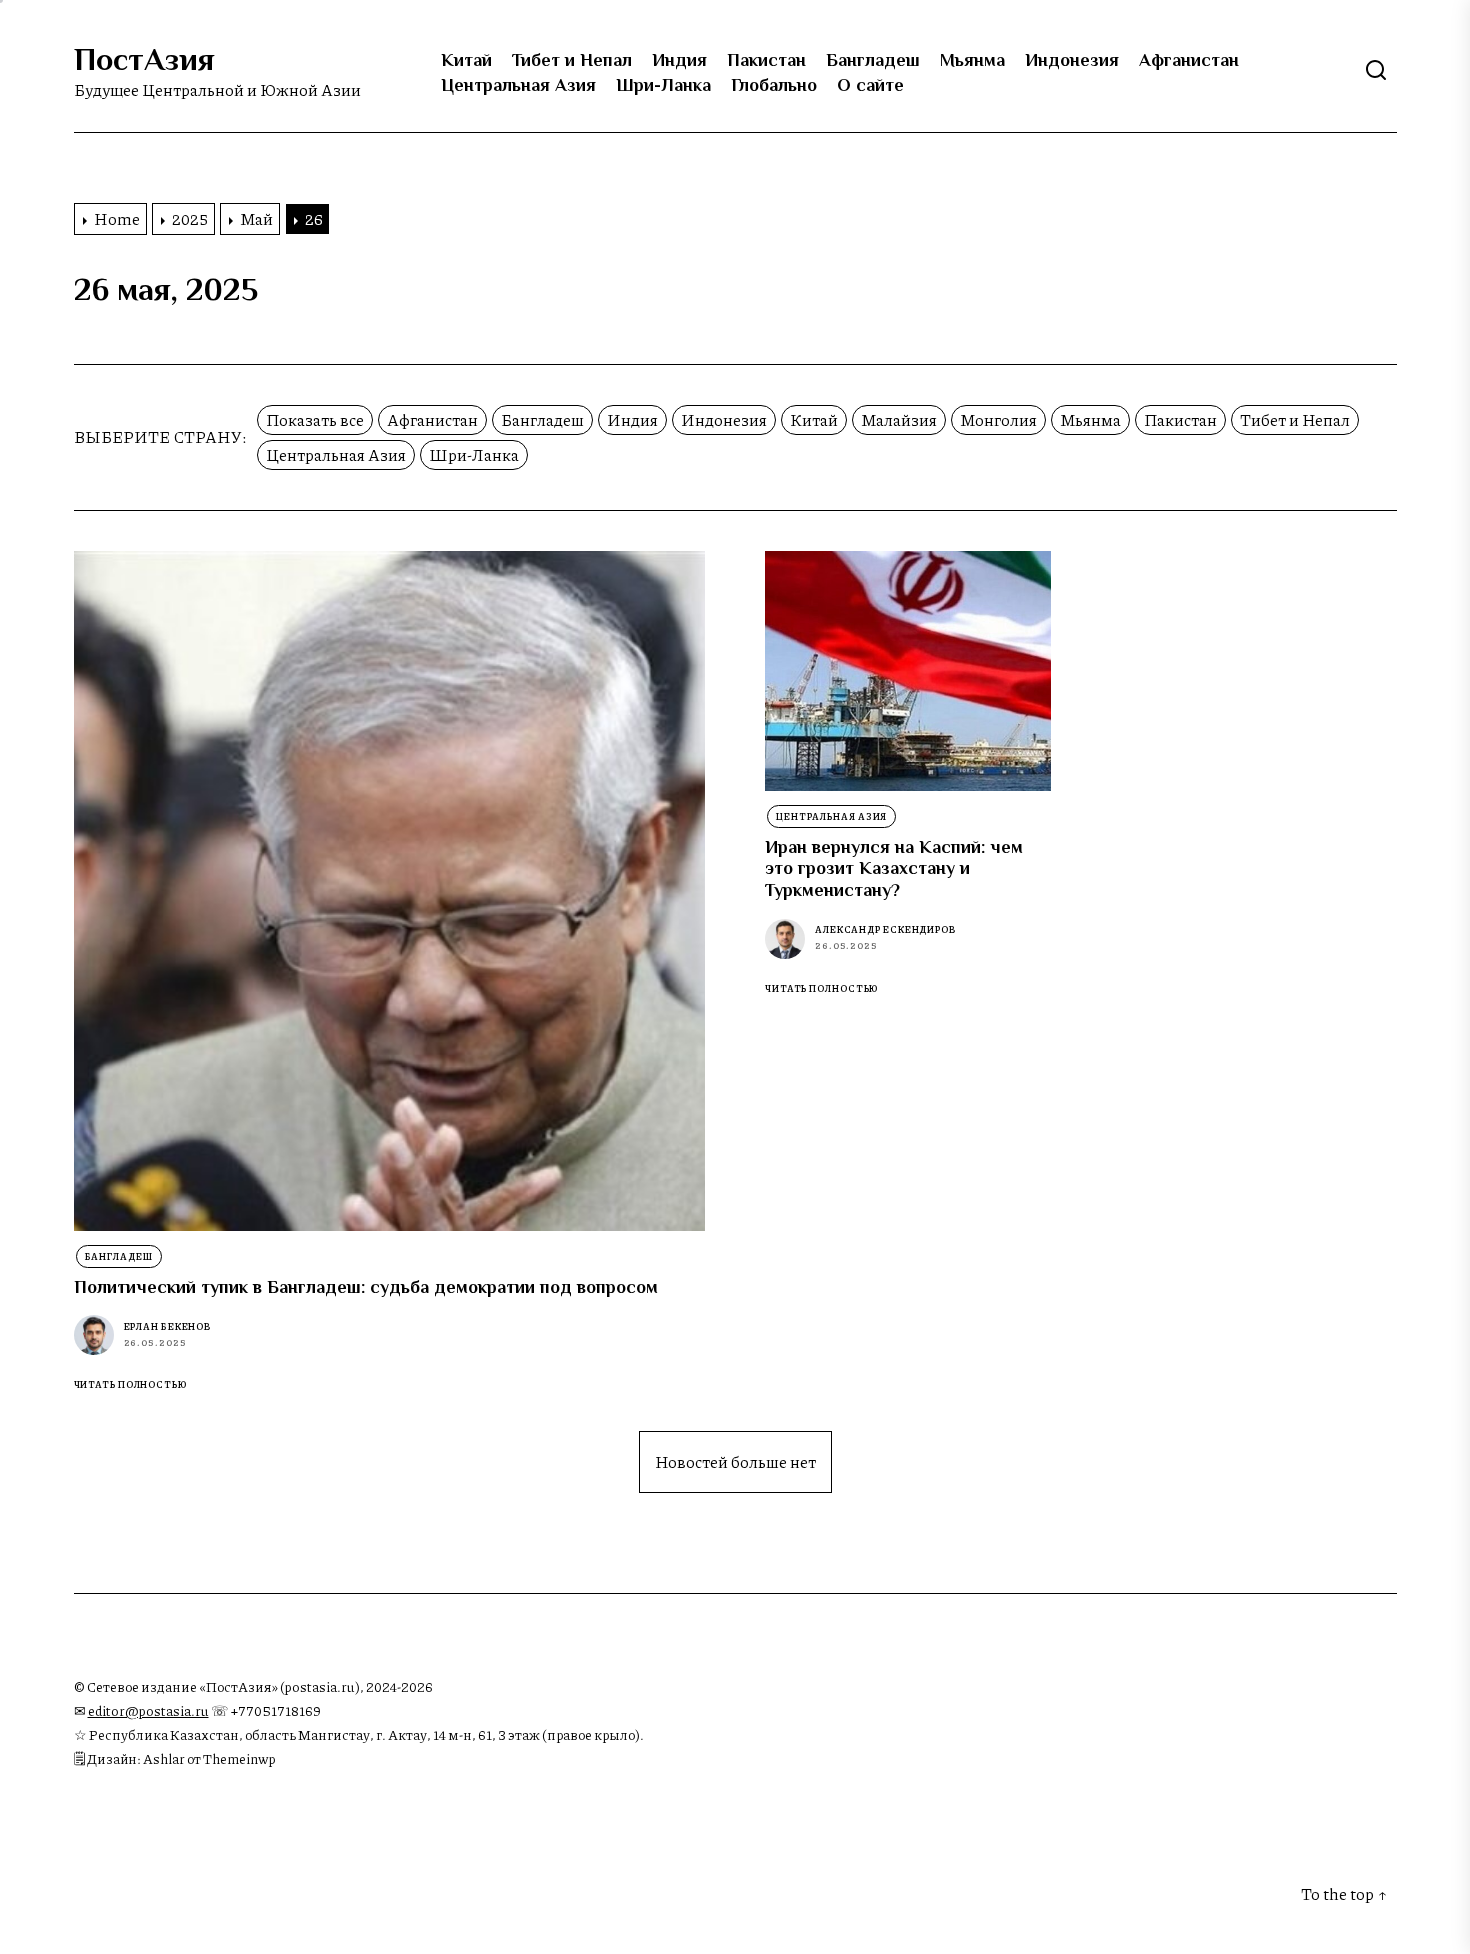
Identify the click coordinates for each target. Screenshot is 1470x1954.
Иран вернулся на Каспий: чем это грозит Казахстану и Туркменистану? (894, 868)
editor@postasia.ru (148, 1710)
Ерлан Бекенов (168, 1326)
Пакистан (766, 60)
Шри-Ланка (663, 85)
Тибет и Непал (572, 60)
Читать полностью (130, 1385)
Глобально (774, 85)
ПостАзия (144, 59)
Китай (466, 60)
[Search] (1376, 71)
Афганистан (1189, 60)
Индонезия (1072, 60)
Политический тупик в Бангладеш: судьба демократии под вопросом (366, 1287)
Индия (679, 60)
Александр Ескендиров (885, 929)
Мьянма (972, 60)
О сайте (870, 85)
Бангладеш (873, 60)
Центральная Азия (518, 85)
